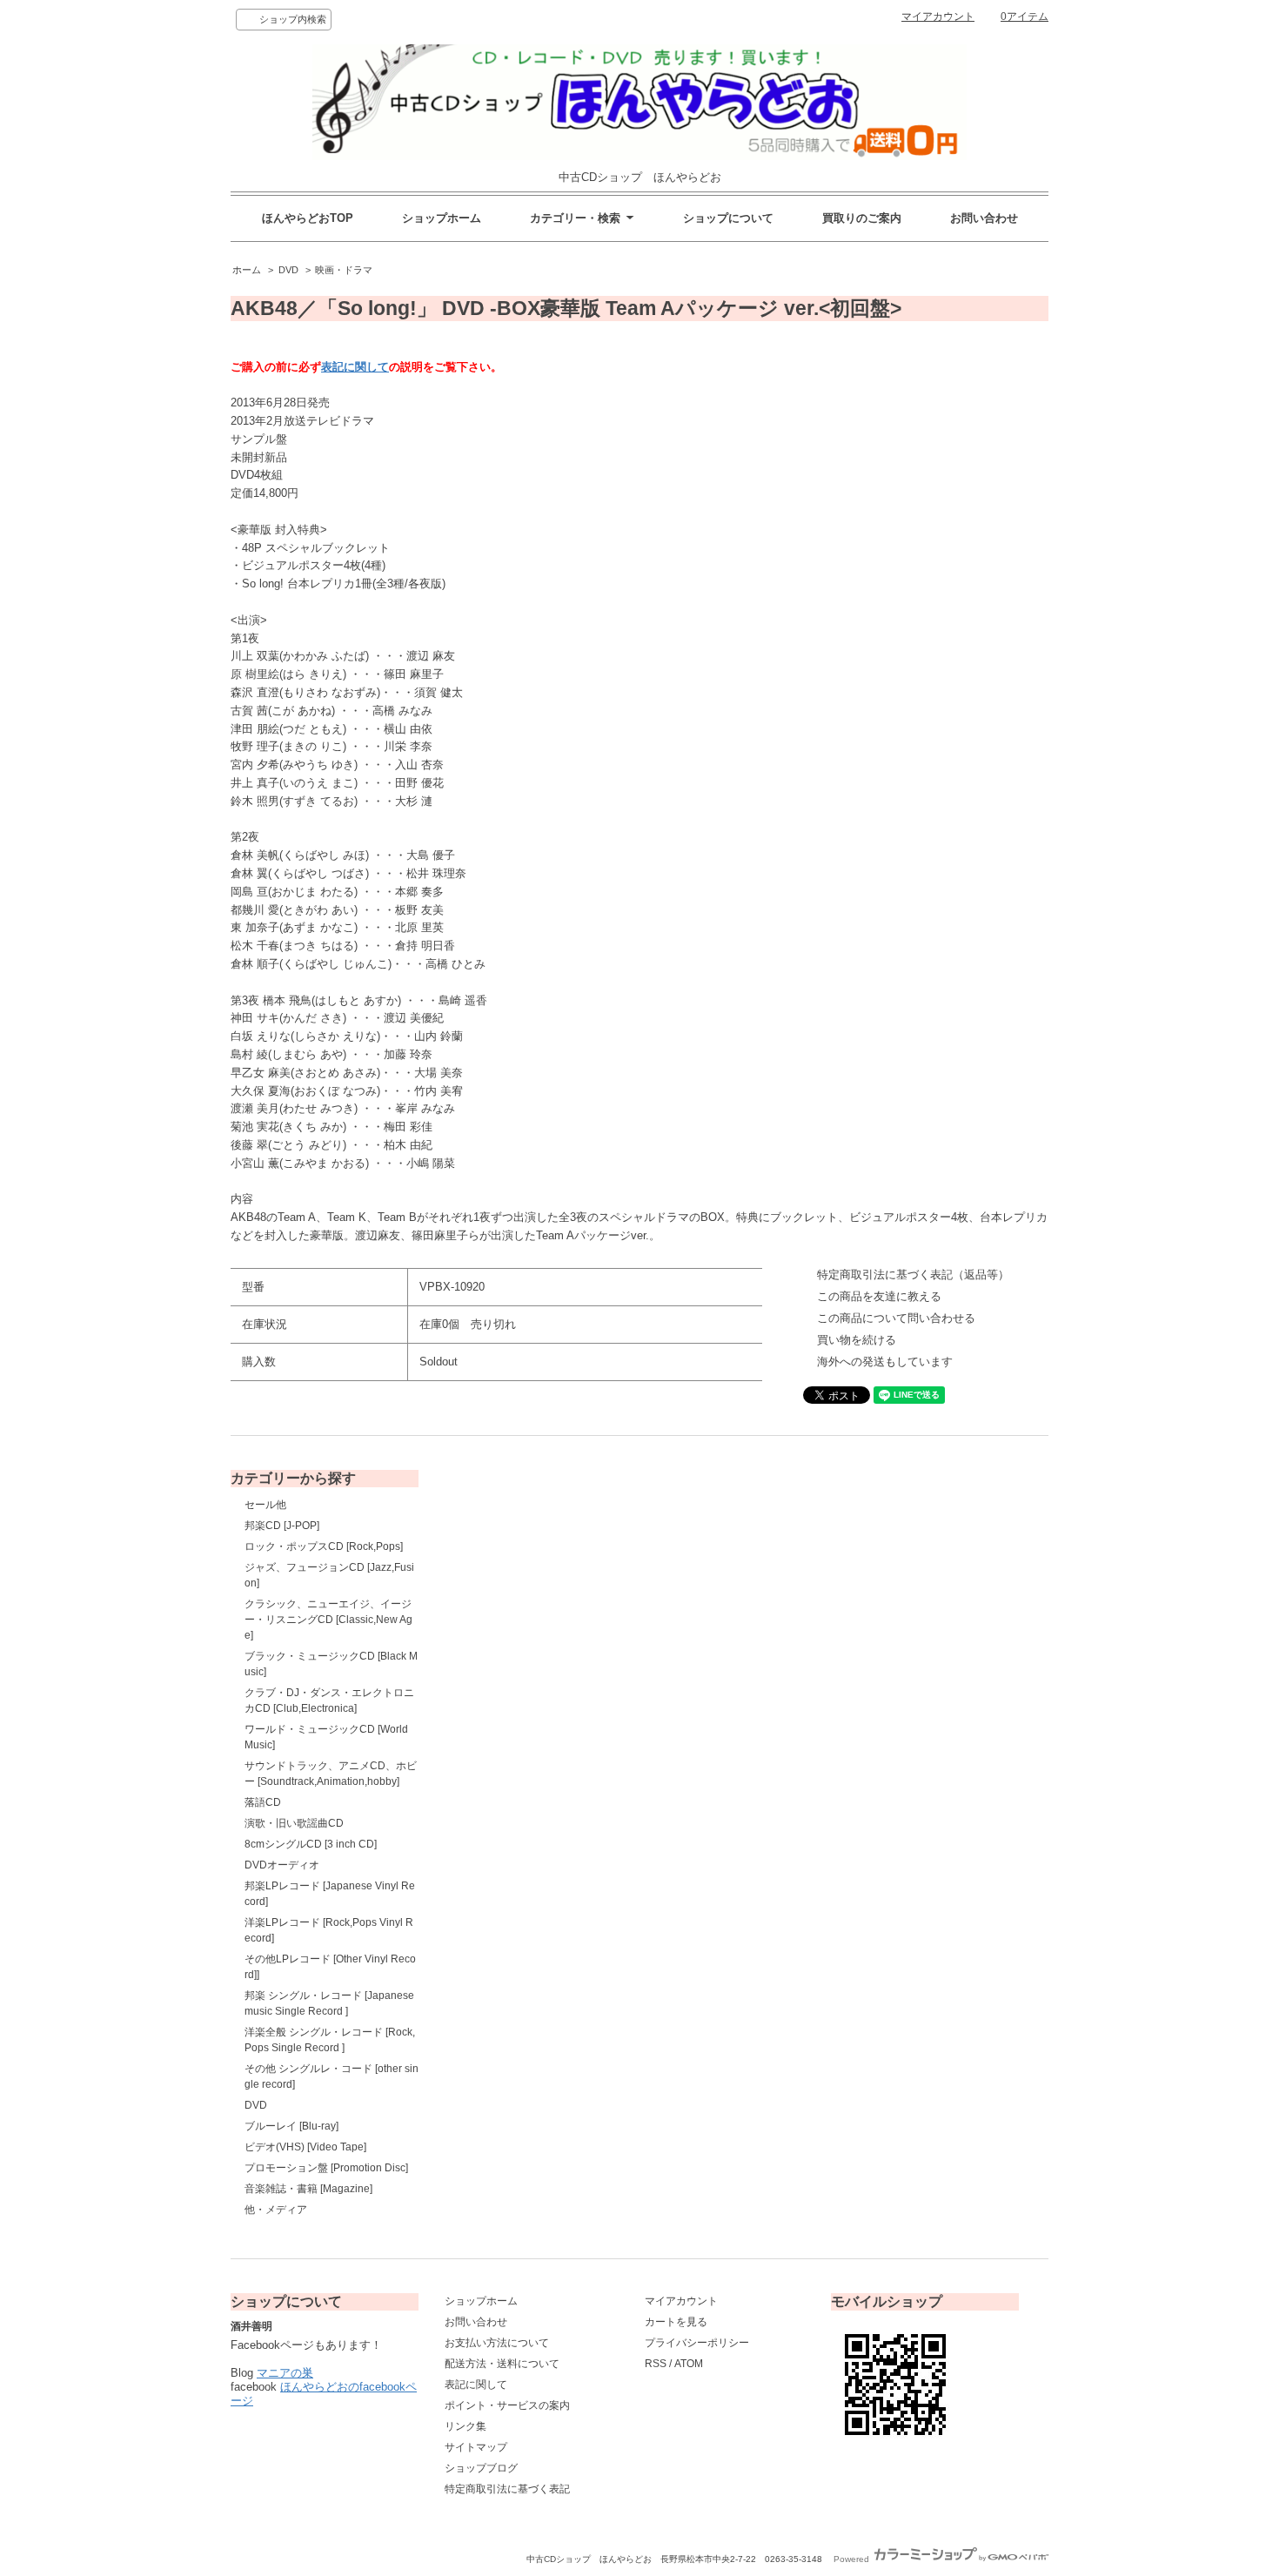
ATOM (689, 2364)
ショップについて (728, 218)
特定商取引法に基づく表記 (507, 2489)
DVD (288, 270)
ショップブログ (481, 2468)
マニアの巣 (285, 2373)
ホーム (247, 270)
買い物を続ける (857, 1340)
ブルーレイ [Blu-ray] (291, 2126)
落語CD (263, 1802)
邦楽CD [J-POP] (282, 1526)
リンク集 (465, 2426)
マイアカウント (938, 17)
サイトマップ (476, 2447)
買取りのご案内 (862, 218)
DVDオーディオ (282, 1865)
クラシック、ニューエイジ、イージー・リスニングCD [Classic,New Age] (328, 1620)
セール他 (265, 1505)
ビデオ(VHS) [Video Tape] (305, 2147)
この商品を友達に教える (879, 1296)
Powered (853, 2559)
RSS (656, 2364)
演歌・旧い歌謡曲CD (294, 1823)
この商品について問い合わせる (896, 1318)
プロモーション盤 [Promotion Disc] (326, 2168)
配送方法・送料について (502, 2364)
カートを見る (676, 2322)
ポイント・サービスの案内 (507, 2405)
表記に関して (355, 367)
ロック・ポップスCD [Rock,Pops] (324, 1546)
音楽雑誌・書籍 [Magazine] (308, 2189)
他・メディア (276, 2210)
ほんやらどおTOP (308, 218)
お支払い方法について (497, 2343)
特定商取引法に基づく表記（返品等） (913, 1275)
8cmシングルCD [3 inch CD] (311, 1844)
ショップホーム (442, 218)
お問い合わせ (984, 218)
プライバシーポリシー (697, 2343)
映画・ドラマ (344, 270)
